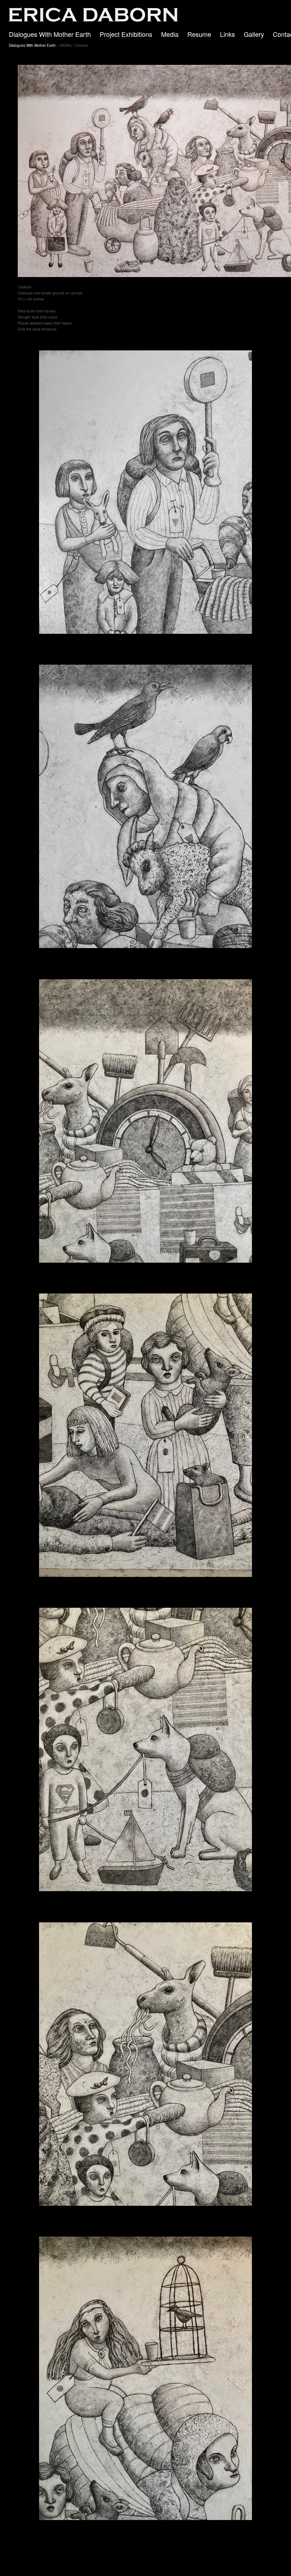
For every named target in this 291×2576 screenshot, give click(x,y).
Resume (199, 34)
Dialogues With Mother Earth (50, 34)
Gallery (254, 34)
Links (227, 34)
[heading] (89, 20)
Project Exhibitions (126, 34)
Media (170, 34)
